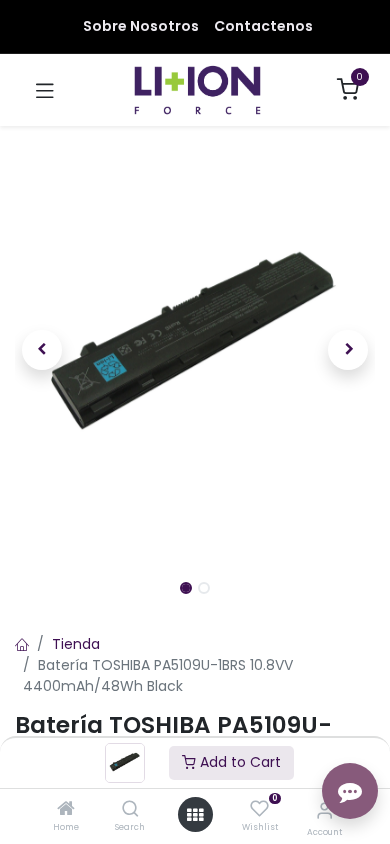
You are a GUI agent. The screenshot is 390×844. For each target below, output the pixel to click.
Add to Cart (238, 762)
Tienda (76, 644)
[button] (42, 350)
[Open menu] (195, 815)
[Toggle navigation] (45, 90)
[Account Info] (324, 810)
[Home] (66, 810)
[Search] (130, 810)
